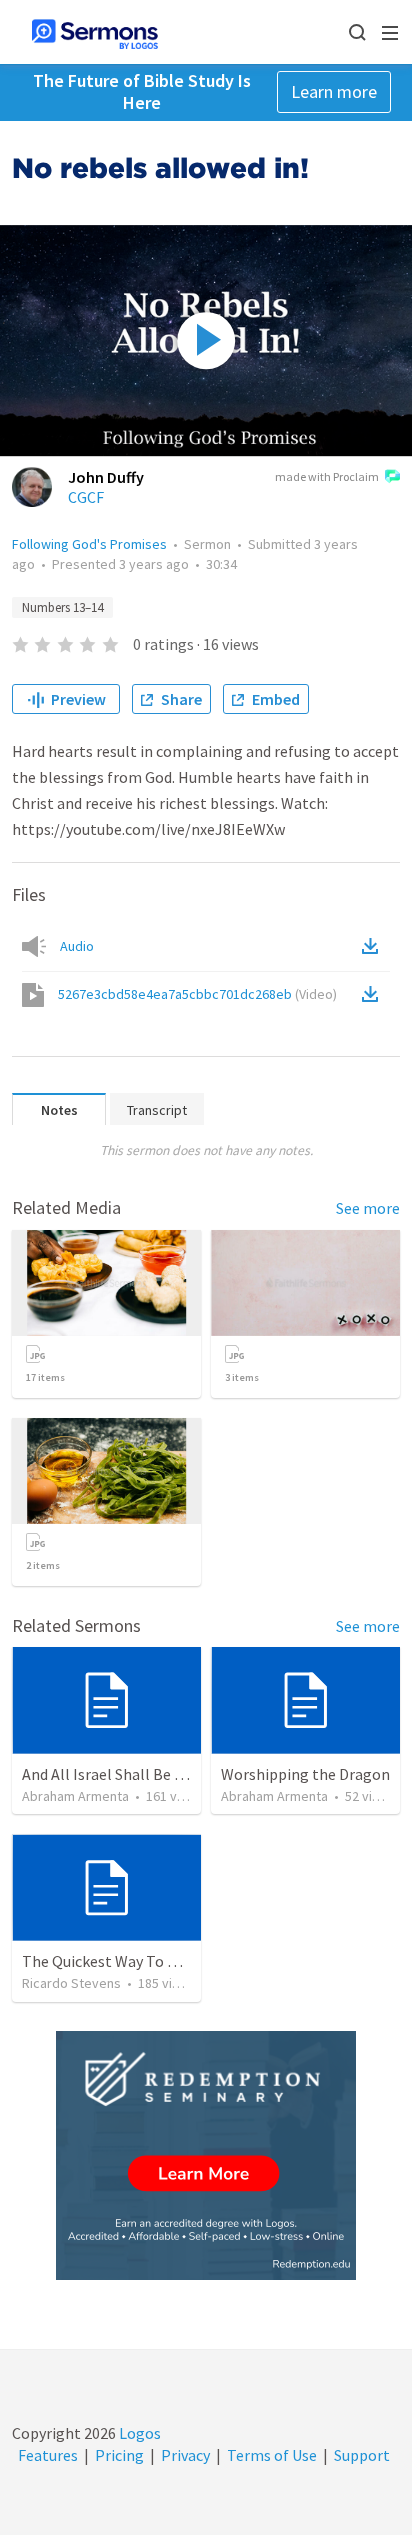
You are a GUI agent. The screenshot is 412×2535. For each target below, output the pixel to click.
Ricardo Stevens (71, 1983)
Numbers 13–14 (62, 607)
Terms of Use (272, 2455)
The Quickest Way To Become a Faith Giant (167, 1961)
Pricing (119, 2455)
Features (48, 2455)
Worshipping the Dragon (305, 1774)
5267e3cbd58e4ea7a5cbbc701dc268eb (197, 994)
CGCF (86, 497)
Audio (77, 946)
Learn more (334, 91)
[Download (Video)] (374, 994)
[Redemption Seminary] (206, 2155)
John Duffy (106, 477)
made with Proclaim (327, 476)
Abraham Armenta (75, 1796)
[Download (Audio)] (374, 946)
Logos (138, 2433)
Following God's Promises (89, 544)
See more (368, 1208)
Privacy (185, 2455)
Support (362, 2455)
